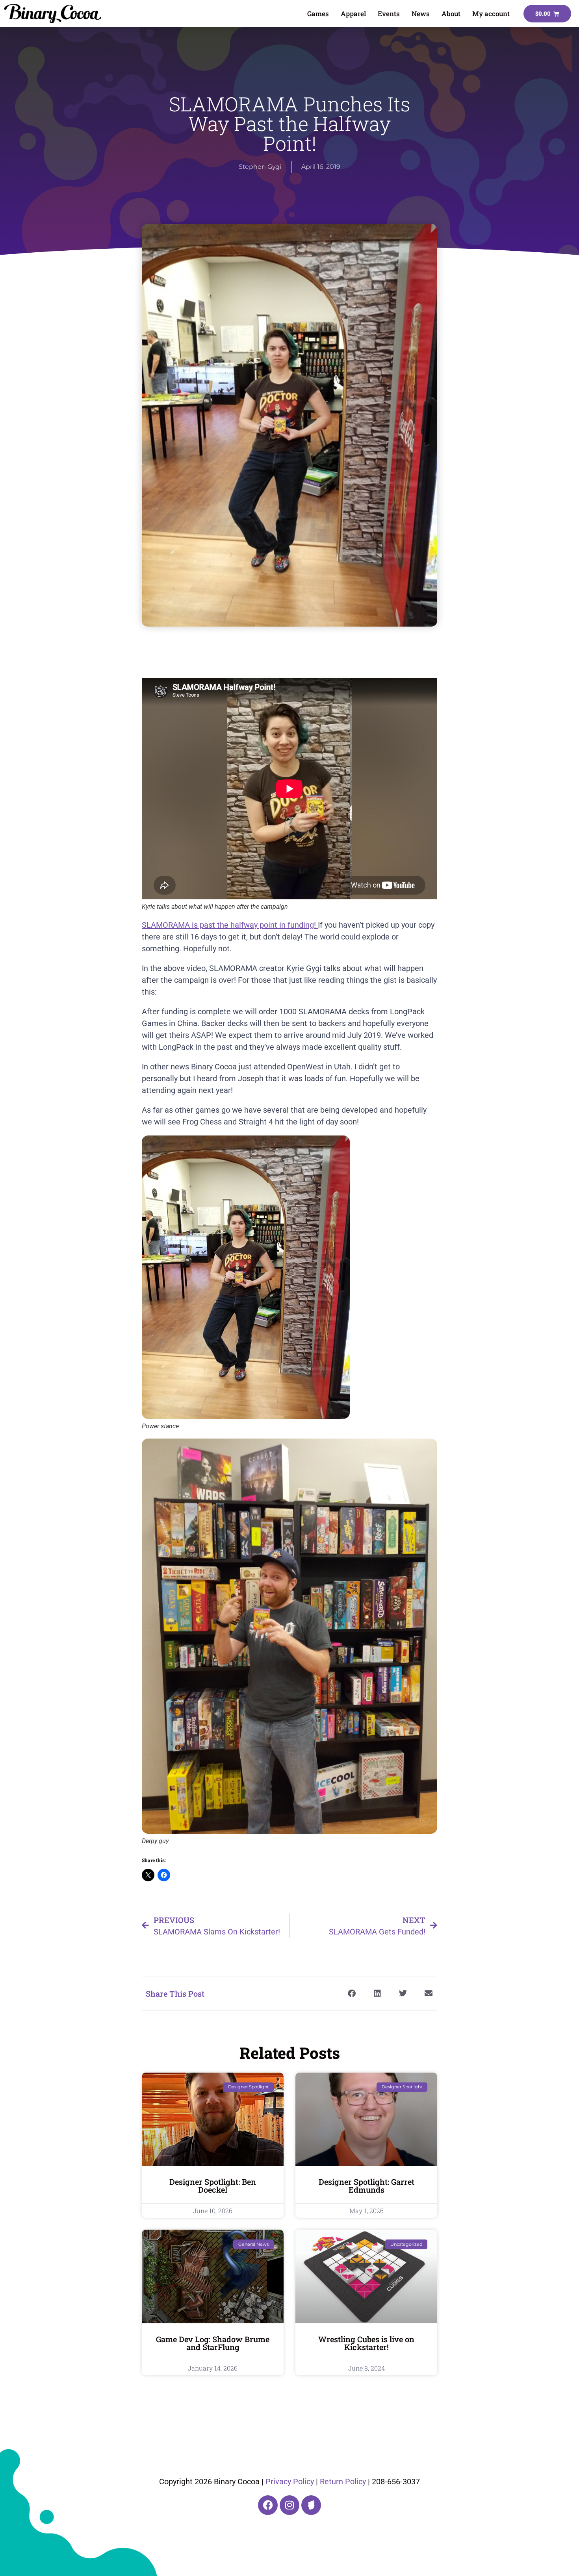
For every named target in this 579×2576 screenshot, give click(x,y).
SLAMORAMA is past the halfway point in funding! (230, 925)
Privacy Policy (290, 2482)
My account (491, 14)
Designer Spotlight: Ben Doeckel (213, 2186)
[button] (352, 1994)
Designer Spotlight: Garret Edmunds (367, 2186)
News (421, 14)
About (451, 14)
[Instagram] (289, 2505)
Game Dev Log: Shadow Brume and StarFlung (213, 2343)
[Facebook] (268, 2505)
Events (389, 14)
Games (318, 14)
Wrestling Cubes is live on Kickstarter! (366, 2343)
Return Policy (343, 2482)
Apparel (353, 14)
